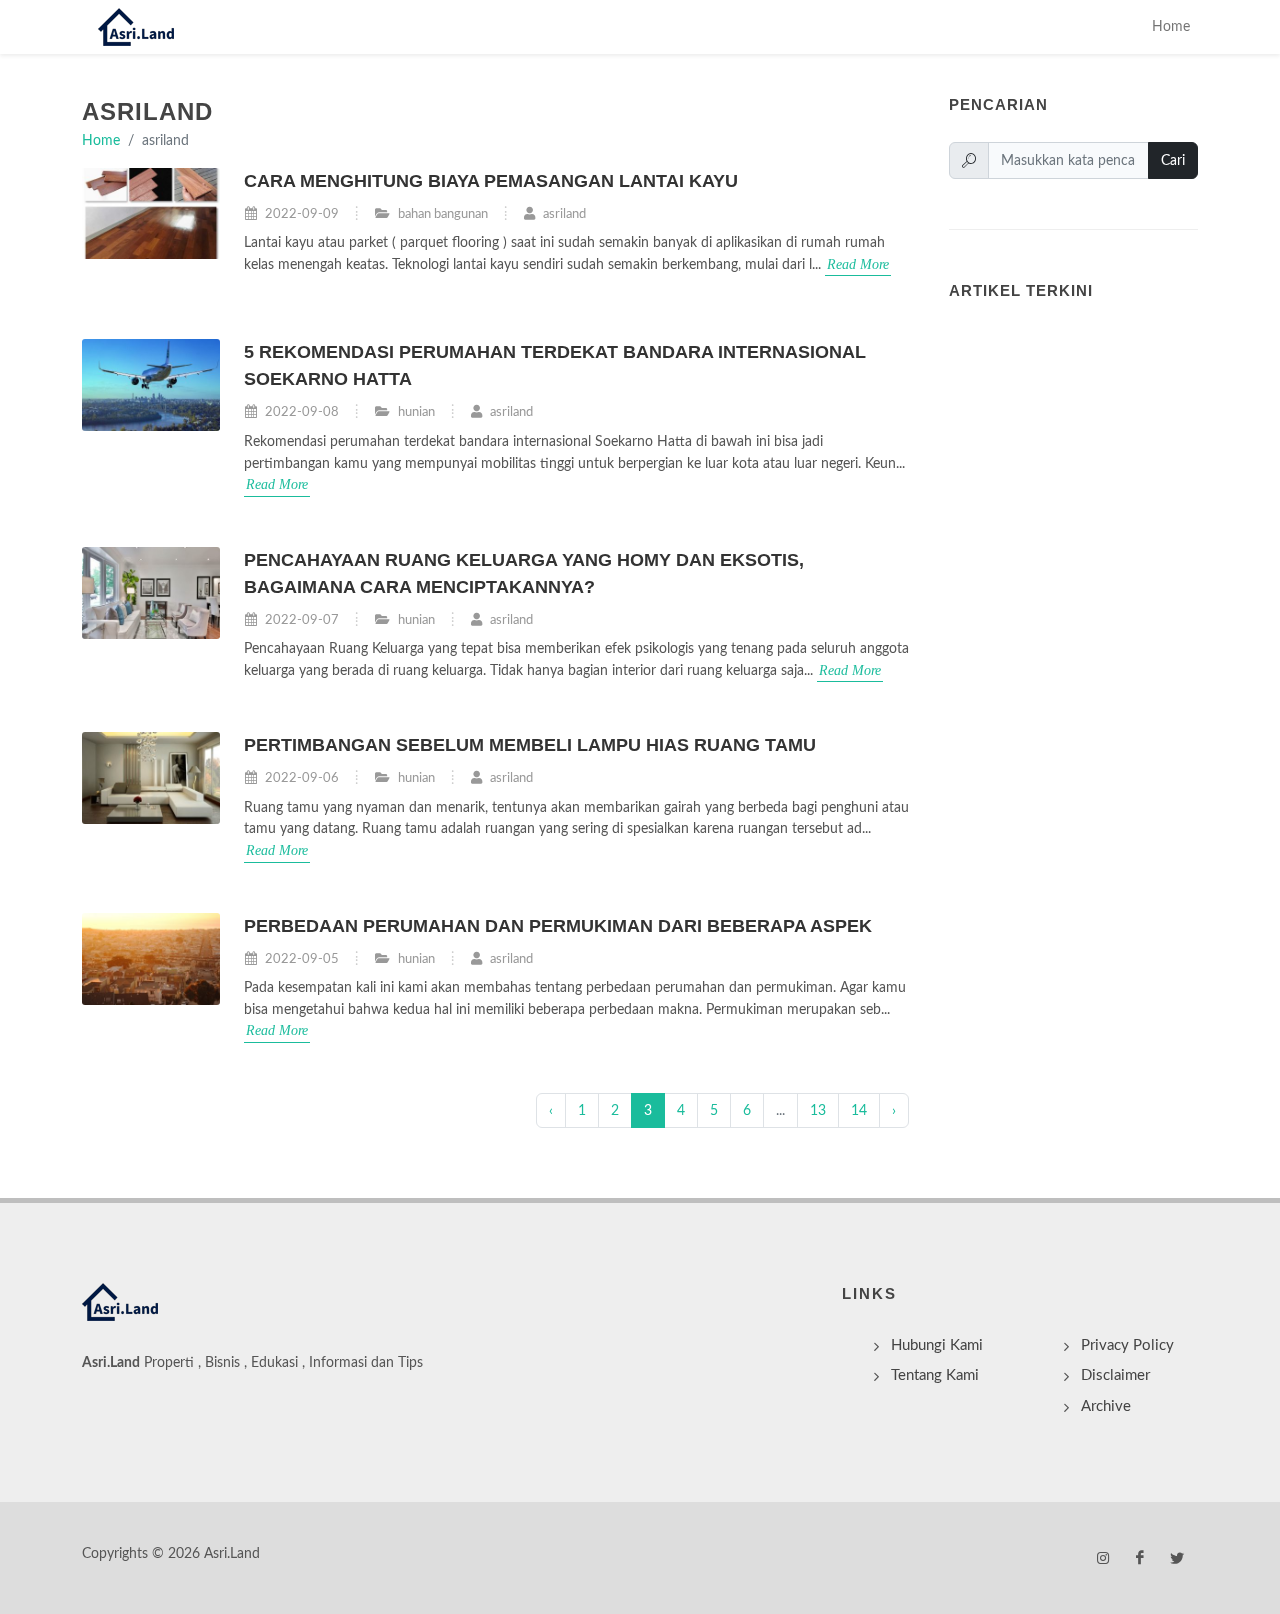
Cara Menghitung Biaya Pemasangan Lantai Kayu (491, 181)
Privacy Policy (1127, 1345)
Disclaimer (1115, 1375)
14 (859, 1110)
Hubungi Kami (937, 1345)
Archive (1106, 1406)
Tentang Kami (935, 1375)
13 (818, 1110)
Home (1171, 26)
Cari (1173, 160)
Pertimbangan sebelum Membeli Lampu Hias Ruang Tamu (530, 745)
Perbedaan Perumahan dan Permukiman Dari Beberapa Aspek (558, 926)
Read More (858, 264)
